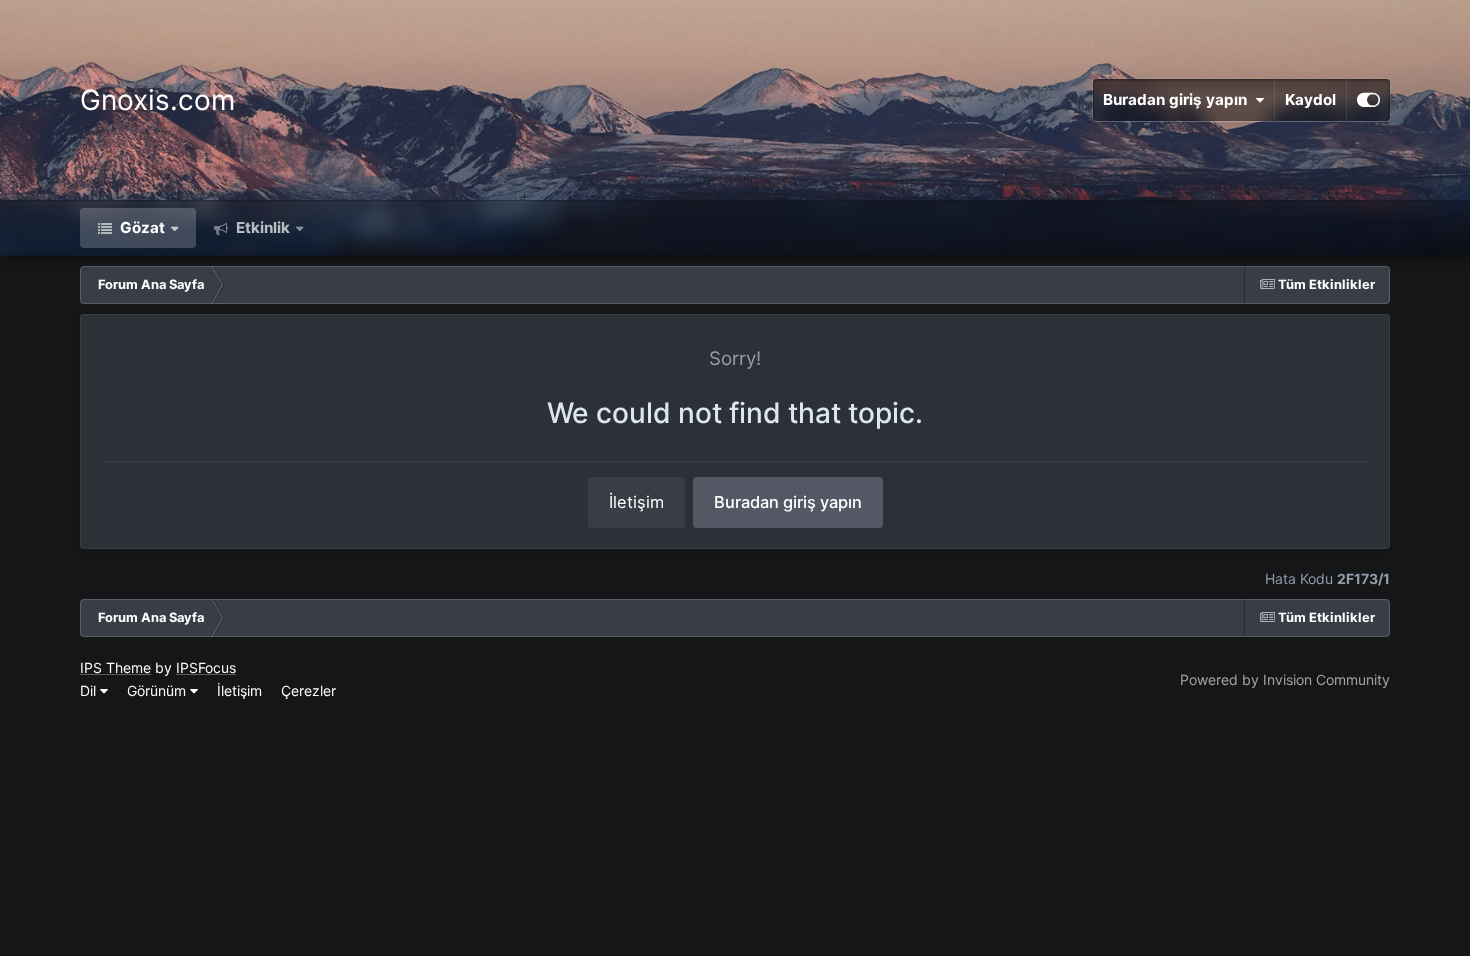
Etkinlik (261, 227)
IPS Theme (115, 667)
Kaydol (1310, 99)
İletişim (636, 502)
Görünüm (158, 690)
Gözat (140, 227)
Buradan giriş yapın (1179, 99)
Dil (90, 690)
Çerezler (308, 690)
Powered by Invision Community (1285, 679)
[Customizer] (1368, 100)
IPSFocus (206, 667)
